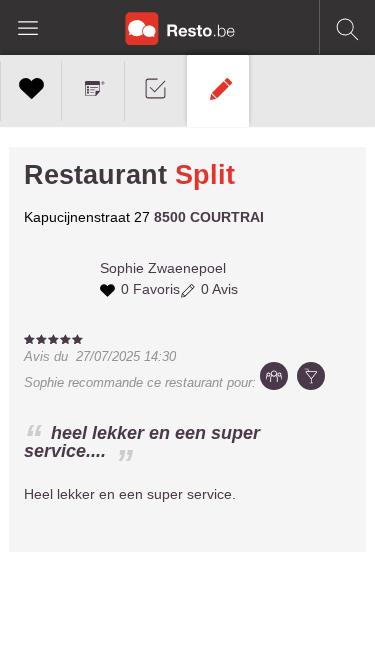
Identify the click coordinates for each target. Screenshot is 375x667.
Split (205, 175)
